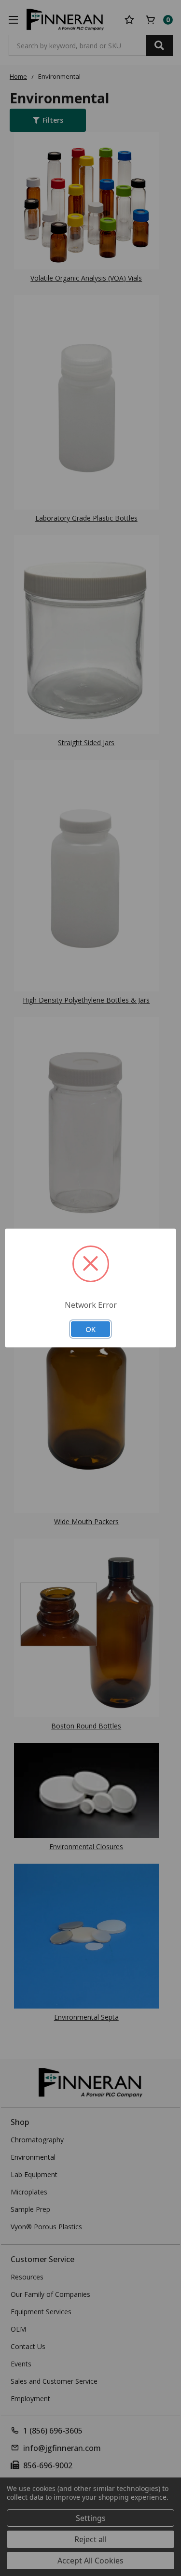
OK (90, 1329)
